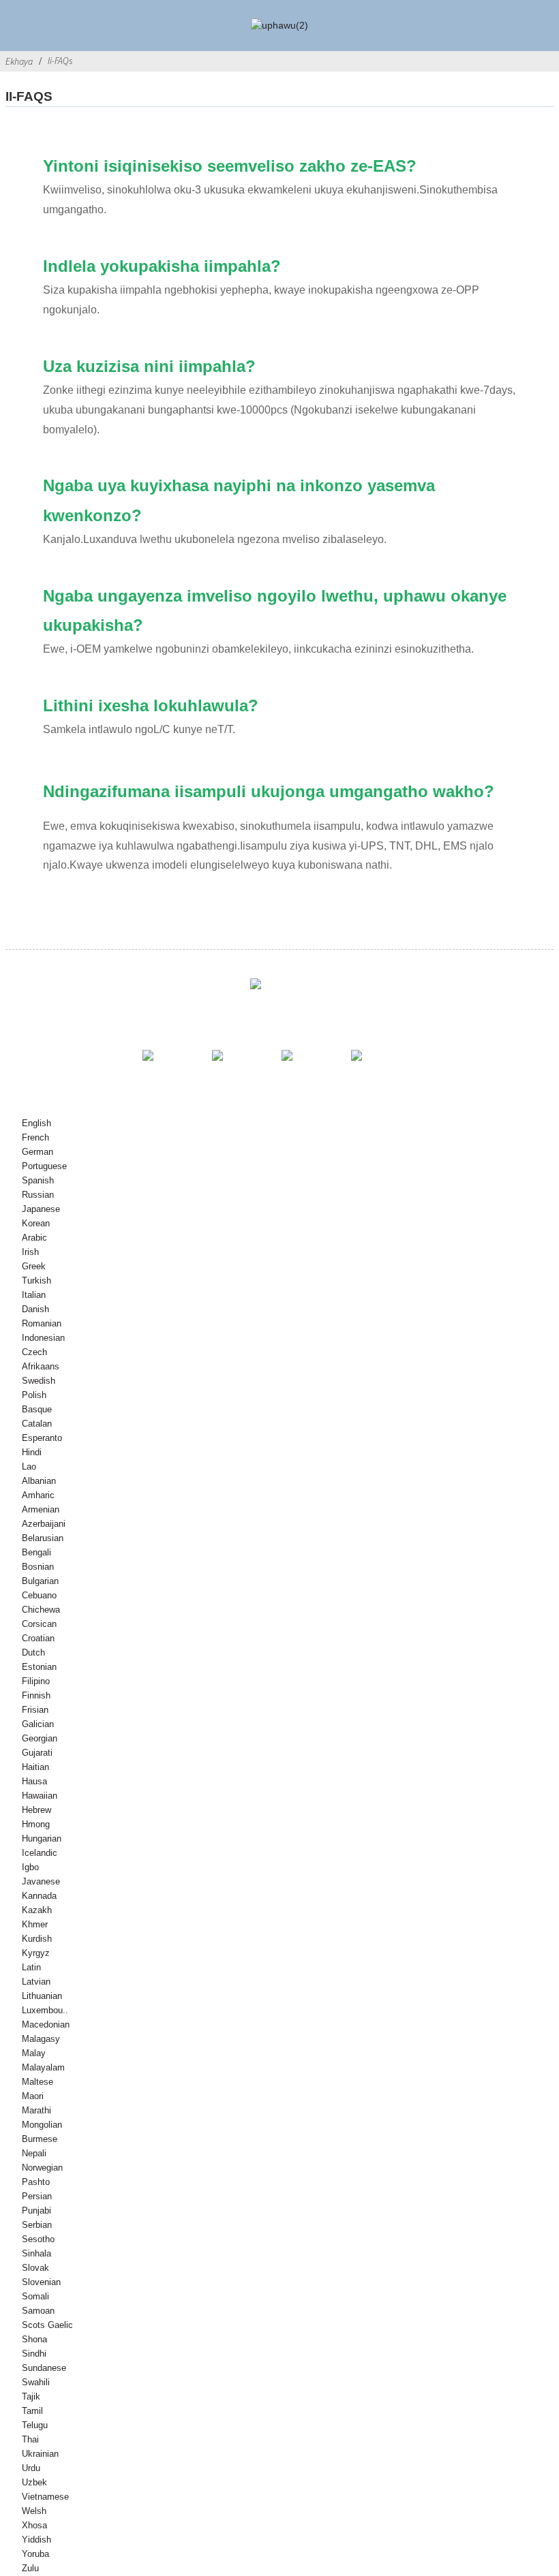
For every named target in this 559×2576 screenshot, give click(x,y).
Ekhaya (19, 61)
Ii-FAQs (60, 61)
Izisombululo (145, 1015)
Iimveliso (251, 1015)
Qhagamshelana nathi (386, 1015)
